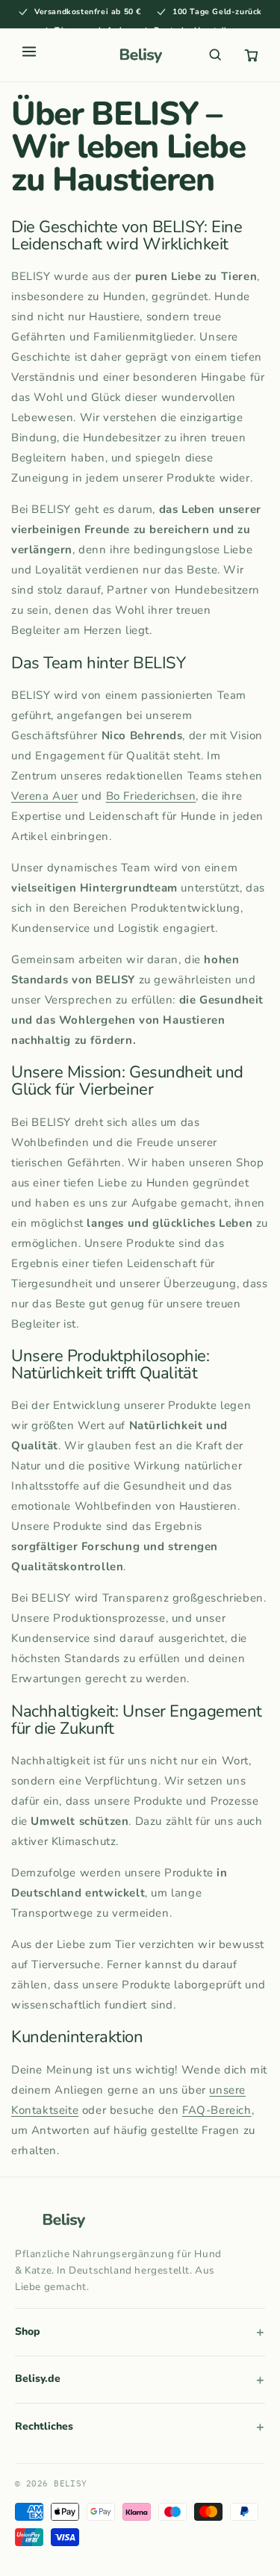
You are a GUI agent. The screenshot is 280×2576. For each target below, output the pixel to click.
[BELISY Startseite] (140, 55)
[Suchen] (215, 55)
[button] (251, 55)
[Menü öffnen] (29, 55)
